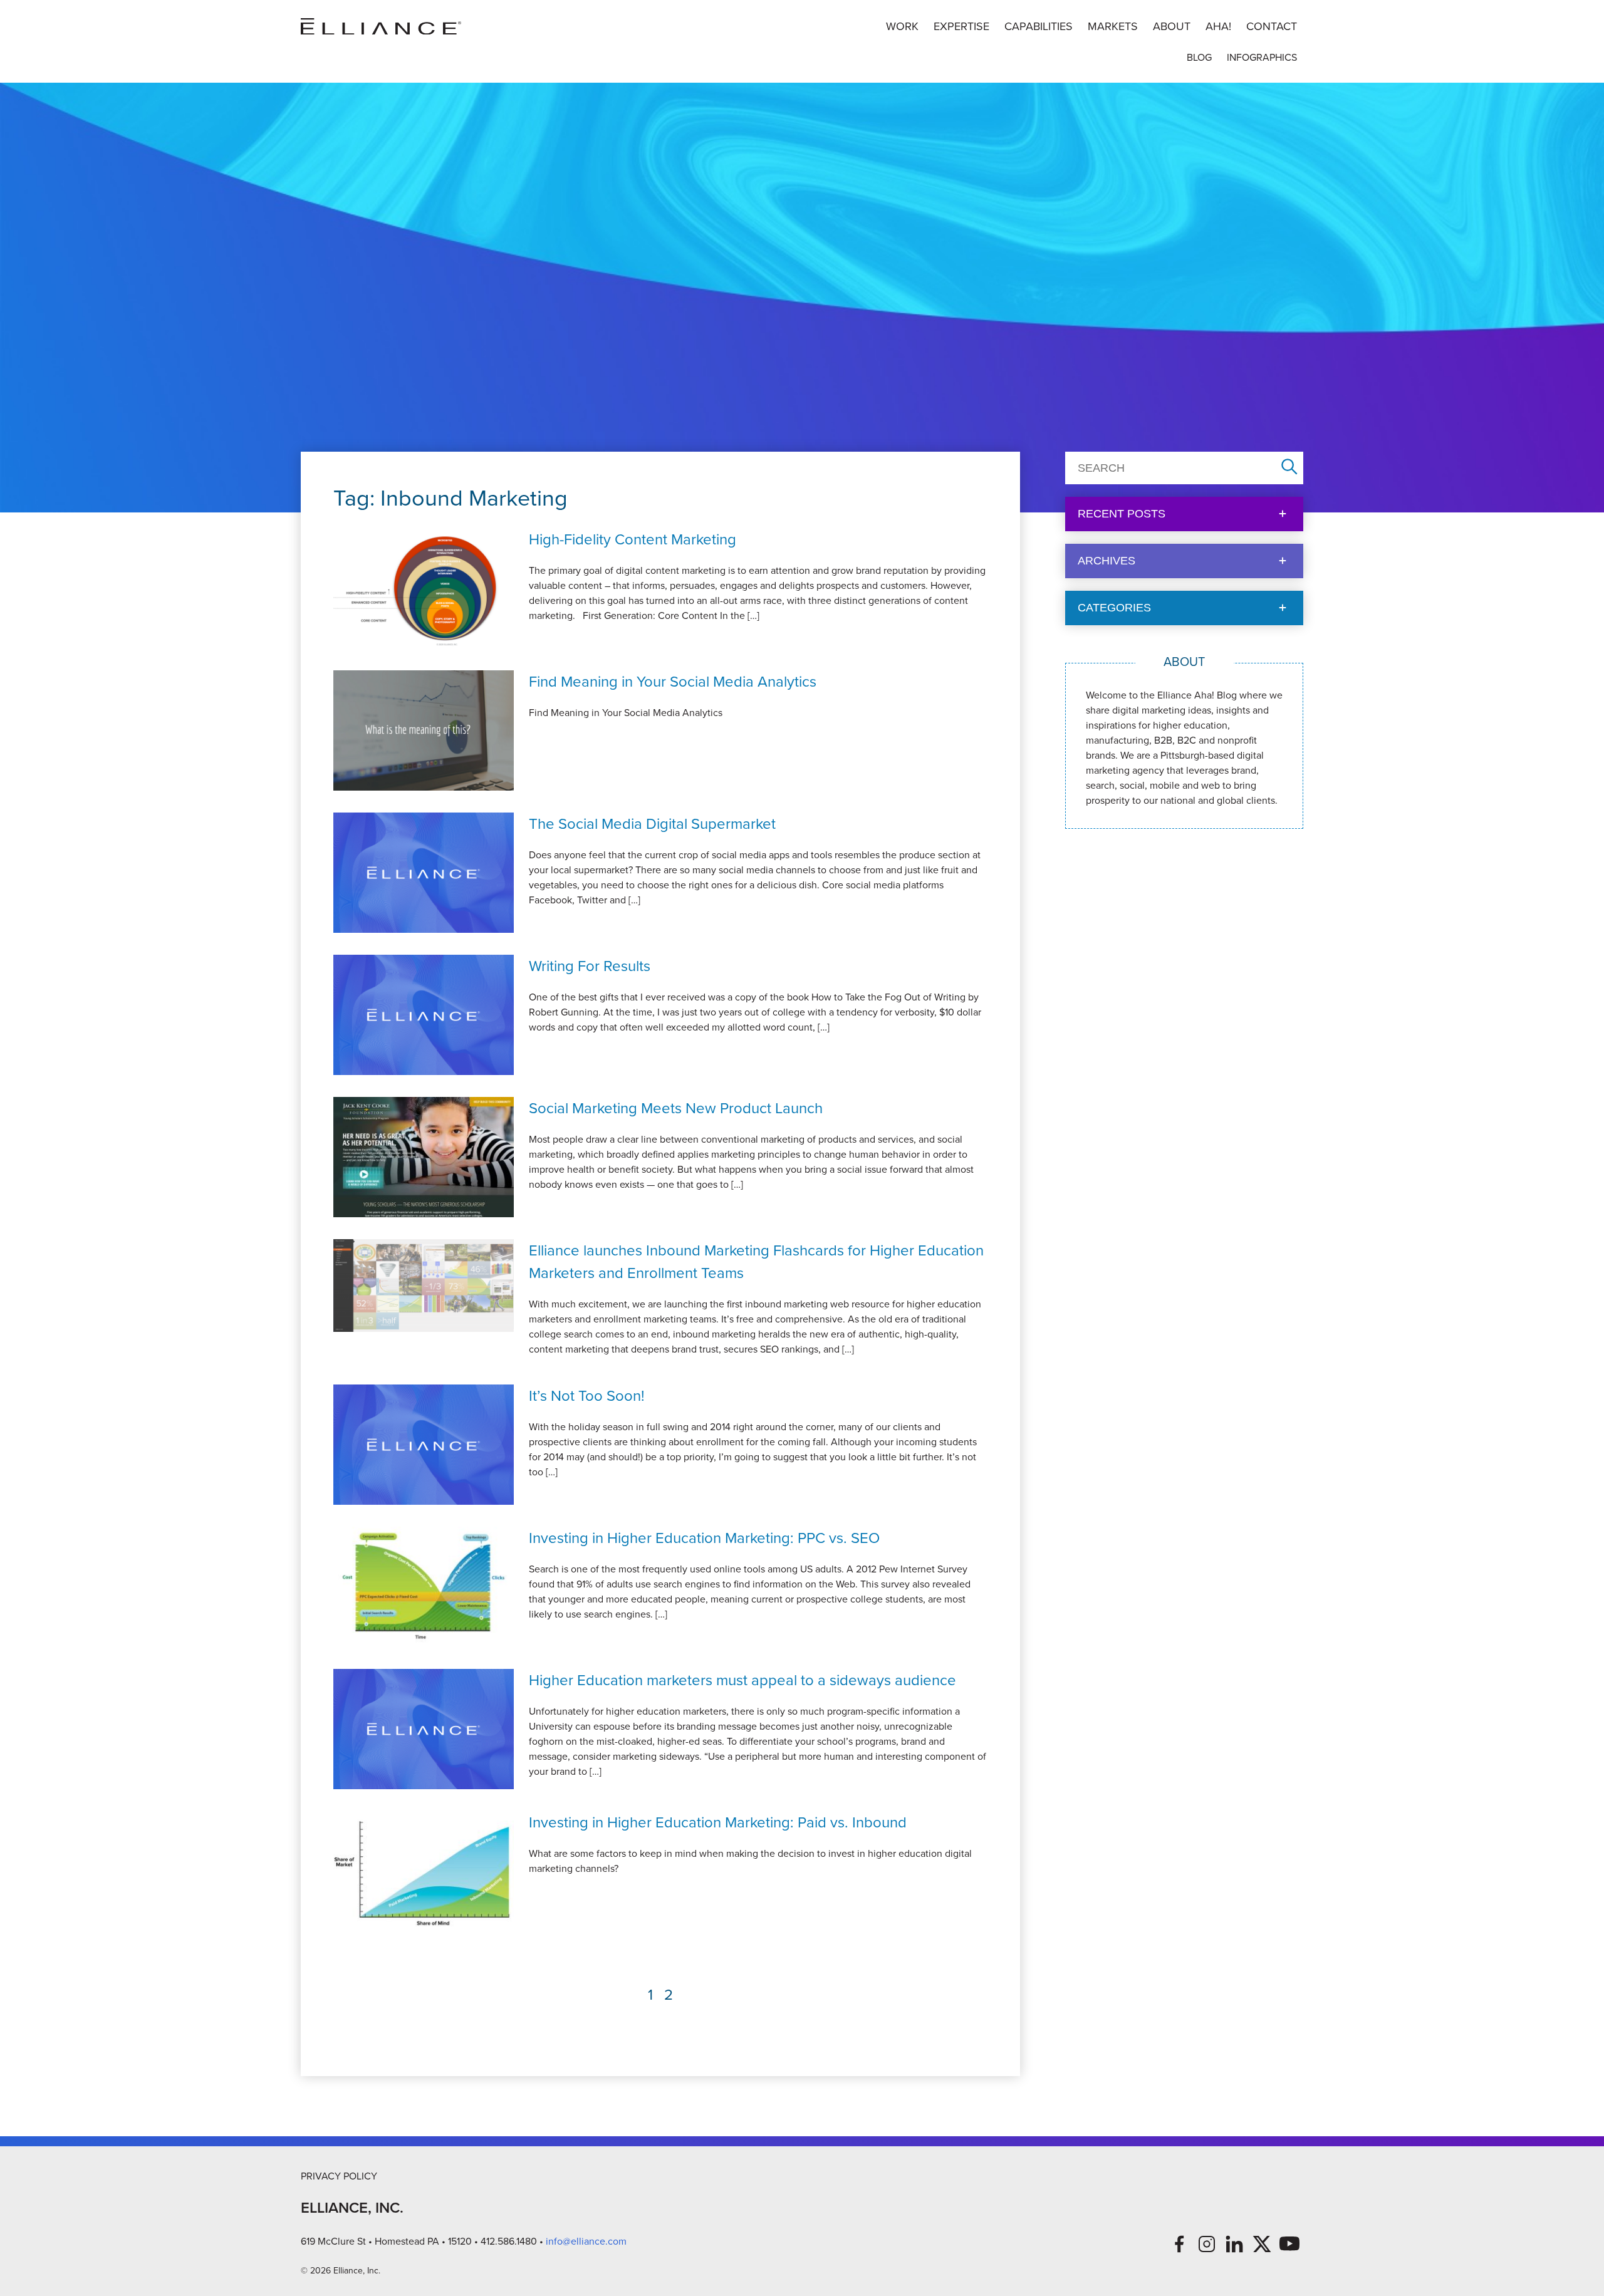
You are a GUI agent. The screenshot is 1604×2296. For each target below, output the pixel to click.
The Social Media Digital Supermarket (652, 824)
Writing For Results (590, 966)
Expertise (961, 26)
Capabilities (1039, 26)
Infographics (1262, 57)
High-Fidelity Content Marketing (633, 539)
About (1172, 26)
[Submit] (1289, 468)
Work (902, 26)
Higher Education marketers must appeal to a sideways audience (742, 1680)
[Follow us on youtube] (1289, 2244)
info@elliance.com (586, 2241)
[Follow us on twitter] (1262, 2244)
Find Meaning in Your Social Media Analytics (673, 682)
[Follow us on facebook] (1179, 2244)
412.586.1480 (509, 2241)
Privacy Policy (339, 2176)
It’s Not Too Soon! (587, 1396)
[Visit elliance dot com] (381, 27)
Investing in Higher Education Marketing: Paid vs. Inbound (718, 1822)
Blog (1199, 57)
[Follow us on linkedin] (1234, 2244)
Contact (1272, 26)
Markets (1113, 26)
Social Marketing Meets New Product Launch (676, 1108)
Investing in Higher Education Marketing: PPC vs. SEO (704, 1538)
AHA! (1218, 26)
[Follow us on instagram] (1207, 2244)
